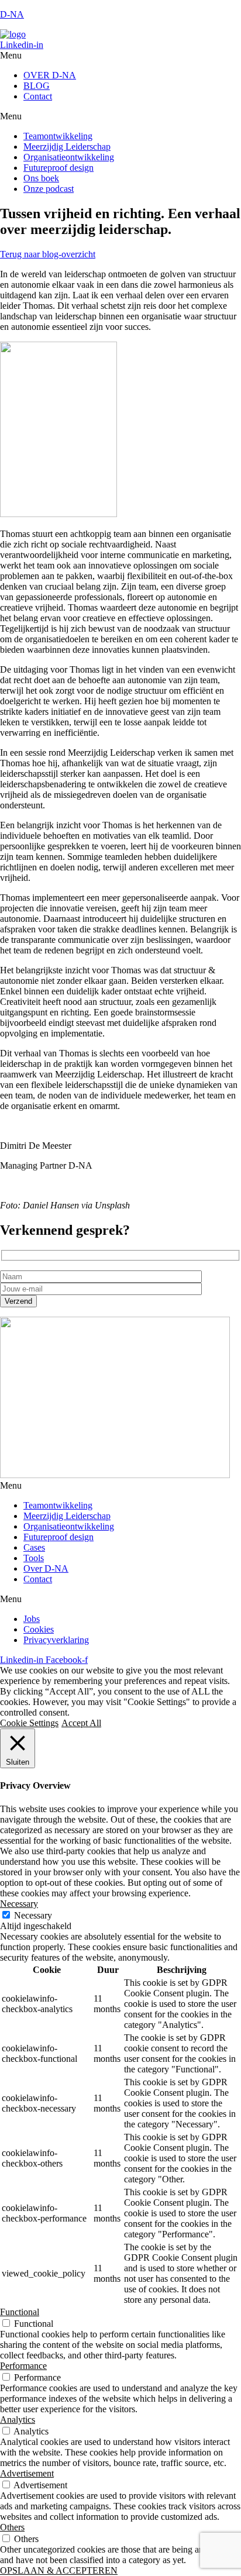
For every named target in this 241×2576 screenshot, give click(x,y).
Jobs (32, 1619)
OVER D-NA (50, 75)
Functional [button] (20, 2312)
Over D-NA (46, 1568)
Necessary (33, 1915)
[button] (120, 56)
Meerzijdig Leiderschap (67, 147)
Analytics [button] (18, 2420)
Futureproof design (58, 168)
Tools (34, 1558)
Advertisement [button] (27, 2473)
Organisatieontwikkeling (69, 157)
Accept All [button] (81, 1723)
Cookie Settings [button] (29, 1723)
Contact (38, 96)
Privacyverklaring (56, 1640)
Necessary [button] (19, 1904)
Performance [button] (23, 2366)
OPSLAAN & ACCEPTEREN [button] (59, 2570)
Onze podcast (49, 189)
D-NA (12, 14)
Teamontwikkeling (58, 136)
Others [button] (12, 2527)
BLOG (37, 86)
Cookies (39, 1629)
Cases (34, 1547)
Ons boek (41, 178)
